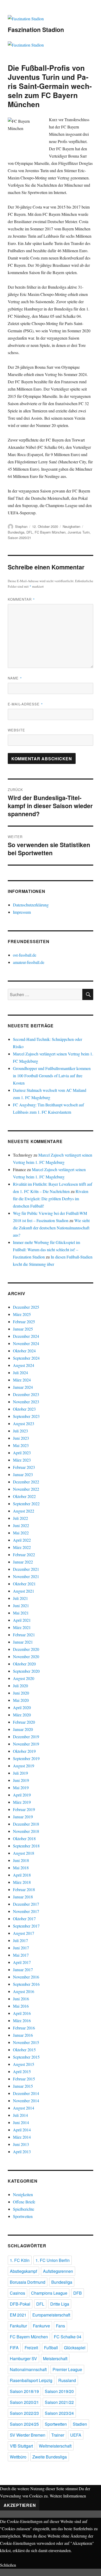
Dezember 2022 (26, 1482)
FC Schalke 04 (68, 2337)
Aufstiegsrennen (58, 2271)
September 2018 (26, 1846)
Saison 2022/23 (24, 2413)
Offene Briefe (24, 2202)
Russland (67, 2380)
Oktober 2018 (24, 1838)
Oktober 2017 (24, 1919)
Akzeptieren (20, 2505)
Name (15, 678)
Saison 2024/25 (24, 2424)
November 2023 (26, 1402)
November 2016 (26, 1977)
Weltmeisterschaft (55, 2446)
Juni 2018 (21, 1860)
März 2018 (22, 1882)
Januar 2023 (23, 1474)
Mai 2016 (21, 2006)
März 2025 (22, 1314)
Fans (60, 2326)
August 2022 (24, 1511)
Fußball (51, 2348)
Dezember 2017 (26, 1904)
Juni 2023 (21, 1438)
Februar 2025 (24, 1322)
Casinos (17, 2293)
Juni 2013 (21, 2144)
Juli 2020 (20, 1686)
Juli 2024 (20, 1373)
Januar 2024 (23, 1387)
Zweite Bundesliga (50, 2457)
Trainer (58, 2435)
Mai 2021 (21, 1613)
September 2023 (26, 1416)
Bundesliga (16, 532)
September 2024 (26, 1358)
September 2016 (26, 1984)
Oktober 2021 (24, 1584)
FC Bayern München (50, 532)
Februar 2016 (24, 2028)
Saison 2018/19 (24, 2391)
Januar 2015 (23, 2086)
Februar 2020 (24, 1722)
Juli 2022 (20, 1518)
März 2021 (22, 1627)
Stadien (80, 2424)
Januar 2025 (23, 1329)
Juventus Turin (79, 532)
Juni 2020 (21, 1693)
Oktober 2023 (24, 1409)
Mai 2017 (21, 1955)
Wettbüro (18, 2457)
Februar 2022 (24, 1555)
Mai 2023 (21, 1445)
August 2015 (24, 2064)
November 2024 (26, 1343)
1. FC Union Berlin (53, 2260)
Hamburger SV (23, 2358)
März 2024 (22, 1380)
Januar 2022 (23, 1562)
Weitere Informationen (68, 2496)
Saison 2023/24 (59, 2413)
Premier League (67, 2369)
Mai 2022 (21, 1533)
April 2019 (22, 1795)
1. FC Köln (20, 2260)
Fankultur (18, 2326)
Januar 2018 (23, 1897)
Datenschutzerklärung (31, 905)
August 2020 (24, 1678)
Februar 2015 (24, 2079)
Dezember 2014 (26, 2093)
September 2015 (26, 2057)
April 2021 (22, 1620)
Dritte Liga (60, 2304)
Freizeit (31, 2348)
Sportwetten (23, 2216)
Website (16, 730)
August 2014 (24, 2108)
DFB (78, 2293)
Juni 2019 (21, 1780)
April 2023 (22, 1453)
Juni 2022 (21, 1525)
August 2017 (24, 1933)
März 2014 (22, 2137)
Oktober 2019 (24, 1751)
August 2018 (24, 1853)
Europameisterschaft (51, 2315)
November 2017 (26, 1911)
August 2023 (24, 1423)
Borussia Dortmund (28, 2282)
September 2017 (26, 1926)
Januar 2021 (23, 1642)
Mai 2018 (21, 1868)
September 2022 (26, 1504)
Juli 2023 (20, 1431)
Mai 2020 (21, 1700)
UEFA (76, 2435)
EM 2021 (18, 2315)
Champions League (49, 2293)
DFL (30, 532)
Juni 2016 (21, 1999)
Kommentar (21, 599)
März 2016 (22, 2020)
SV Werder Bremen (28, 2435)
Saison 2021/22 (59, 2402)
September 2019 (26, 1758)
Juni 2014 (21, 2122)
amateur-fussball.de (29, 962)
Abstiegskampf (23, 2271)
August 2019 (24, 1766)
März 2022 (22, 1547)
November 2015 (26, 2042)
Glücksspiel (75, 2348)
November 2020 (26, 1656)
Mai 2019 (21, 1787)
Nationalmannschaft (28, 2369)
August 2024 (24, 1365)
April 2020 (22, 1707)
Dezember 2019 (26, 1737)
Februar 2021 (24, 1635)
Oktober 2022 (24, 1496)
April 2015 (22, 2071)
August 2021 (24, 1591)
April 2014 (22, 2130)
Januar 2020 (23, 1729)
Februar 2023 (24, 1467)
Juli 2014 (20, 2115)
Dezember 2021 (26, 1569)
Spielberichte (24, 2209)
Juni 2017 (21, 1948)
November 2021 (26, 1576)
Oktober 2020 (24, 1664)
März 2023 (22, 1460)
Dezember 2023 (26, 1394)
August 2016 (24, 1991)
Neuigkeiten (71, 526)
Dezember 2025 (26, 1307)
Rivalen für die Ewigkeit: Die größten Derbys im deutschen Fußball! (51, 1199)
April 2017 (22, 1962)
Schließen (8, 2565)
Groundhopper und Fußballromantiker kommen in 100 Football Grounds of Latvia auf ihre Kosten (52, 1076)
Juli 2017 (20, 1940)
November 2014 (26, 2101)
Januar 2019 (23, 1817)
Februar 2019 (24, 1809)
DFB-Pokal (20, 2304)
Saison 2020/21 (19, 538)
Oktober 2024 (24, 1351)
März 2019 (22, 1802)
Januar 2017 (23, 1970)
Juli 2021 (20, 1598)
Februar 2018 (24, 1889)
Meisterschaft (55, 2358)
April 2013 (22, 2152)
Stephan (21, 526)
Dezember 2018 (26, 1824)
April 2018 (22, 1875)
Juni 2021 (21, 1605)
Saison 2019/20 (59, 2391)
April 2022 (22, 1540)
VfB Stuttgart (21, 2446)
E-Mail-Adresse (25, 704)
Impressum (22, 912)
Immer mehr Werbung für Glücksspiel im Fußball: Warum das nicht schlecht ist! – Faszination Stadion (46, 1250)
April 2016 (22, 2013)
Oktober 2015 (24, 2050)
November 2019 (26, 1744)
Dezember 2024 (26, 1336)
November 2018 (26, 1831)
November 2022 (26, 1489)
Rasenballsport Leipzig (31, 2380)
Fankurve (41, 2326)
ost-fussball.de (25, 955)
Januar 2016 (23, 2035)
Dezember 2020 (26, 1649)
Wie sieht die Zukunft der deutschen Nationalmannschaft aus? (51, 1228)
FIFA (14, 2348)
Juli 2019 (20, 1773)
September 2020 (26, 1671)
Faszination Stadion (36, 30)
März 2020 (22, 1715)
